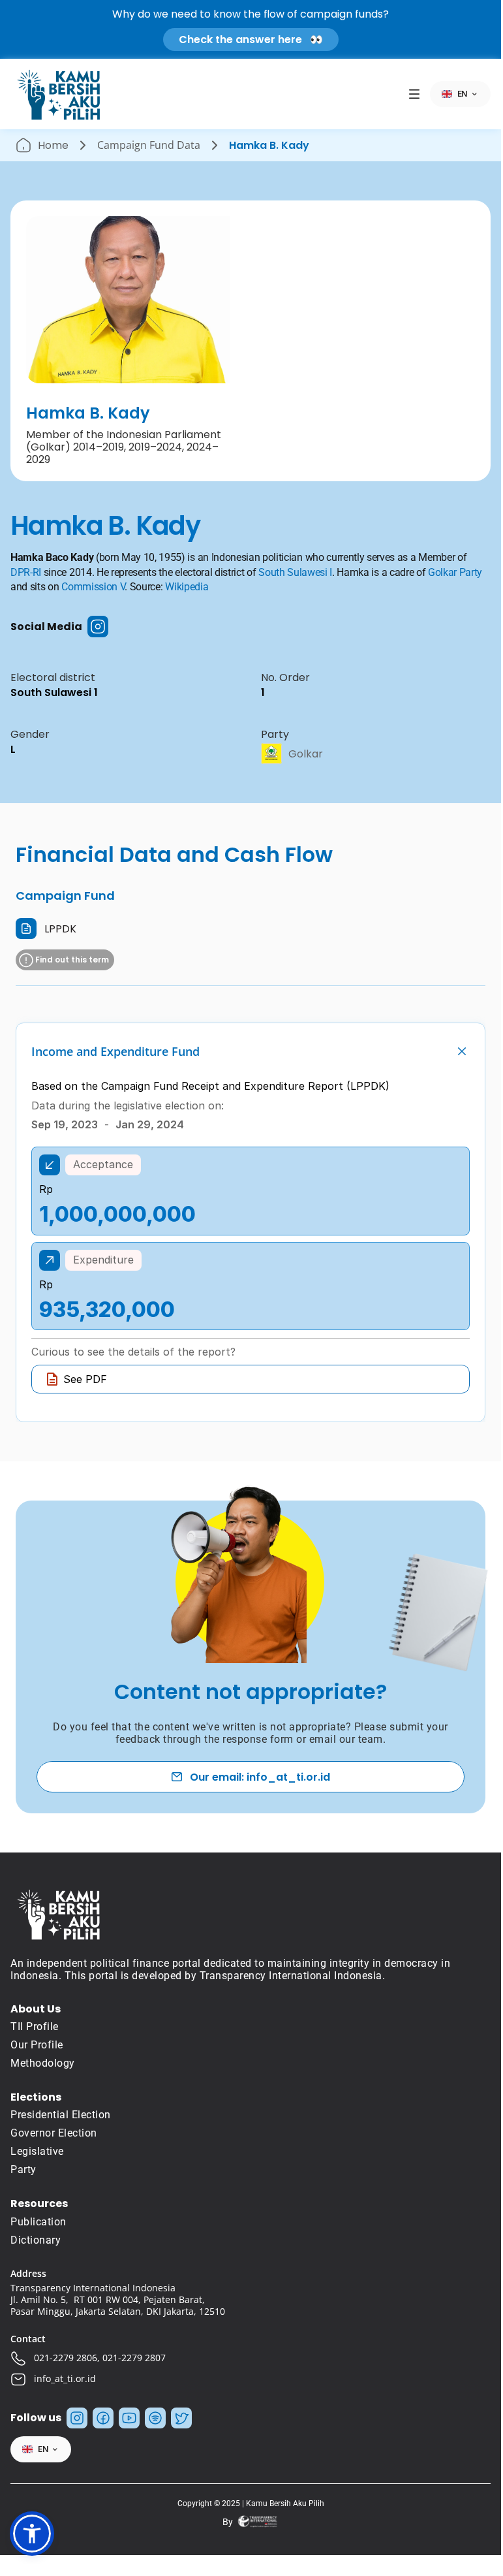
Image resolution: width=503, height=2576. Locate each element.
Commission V (93, 587)
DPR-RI (26, 572)
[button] (32, 2534)
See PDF (85, 1379)
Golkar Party (455, 572)
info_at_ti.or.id (65, 2378)
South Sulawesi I (295, 572)
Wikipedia (187, 587)
